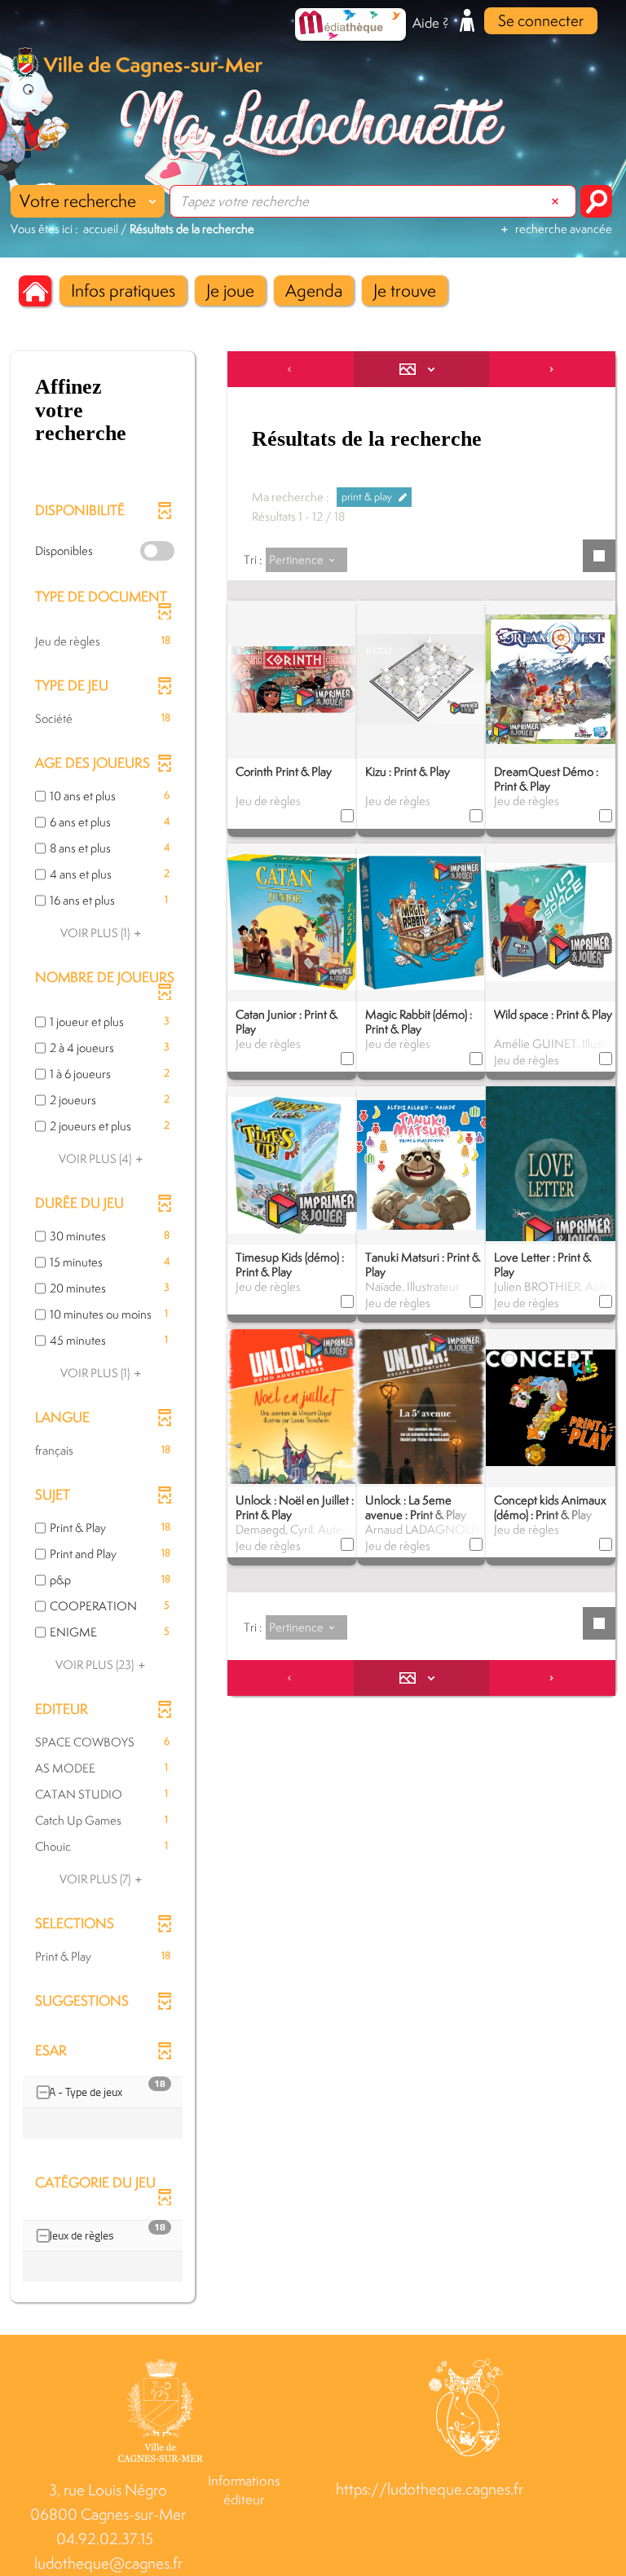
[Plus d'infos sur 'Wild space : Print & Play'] (551, 921)
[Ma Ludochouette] (313, 125)
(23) (96, 1664)
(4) (96, 1158)
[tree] (103, 2109)
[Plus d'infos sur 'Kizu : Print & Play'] (422, 678)
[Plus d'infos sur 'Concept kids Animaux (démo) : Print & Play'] (551, 1407)
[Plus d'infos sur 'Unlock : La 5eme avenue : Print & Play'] (422, 1418)
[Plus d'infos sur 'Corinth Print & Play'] (292, 678)
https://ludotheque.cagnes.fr (430, 2489)
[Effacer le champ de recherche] (557, 201)
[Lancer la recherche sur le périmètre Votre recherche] (596, 201)
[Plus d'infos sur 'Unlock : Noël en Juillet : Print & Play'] (292, 1429)
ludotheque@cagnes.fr (108, 2563)
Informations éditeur (244, 2490)
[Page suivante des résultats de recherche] (552, 369)
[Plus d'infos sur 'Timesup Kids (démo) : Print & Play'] (292, 1164)
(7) (96, 1879)
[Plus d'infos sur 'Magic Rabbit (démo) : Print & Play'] (422, 921)
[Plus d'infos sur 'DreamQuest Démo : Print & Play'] (551, 678)
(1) (96, 933)
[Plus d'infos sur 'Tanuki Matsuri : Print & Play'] (422, 1164)
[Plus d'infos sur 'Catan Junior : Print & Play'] (292, 921)
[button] (123, 291)
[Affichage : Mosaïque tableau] (422, 369)
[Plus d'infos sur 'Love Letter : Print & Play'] (551, 1174)
